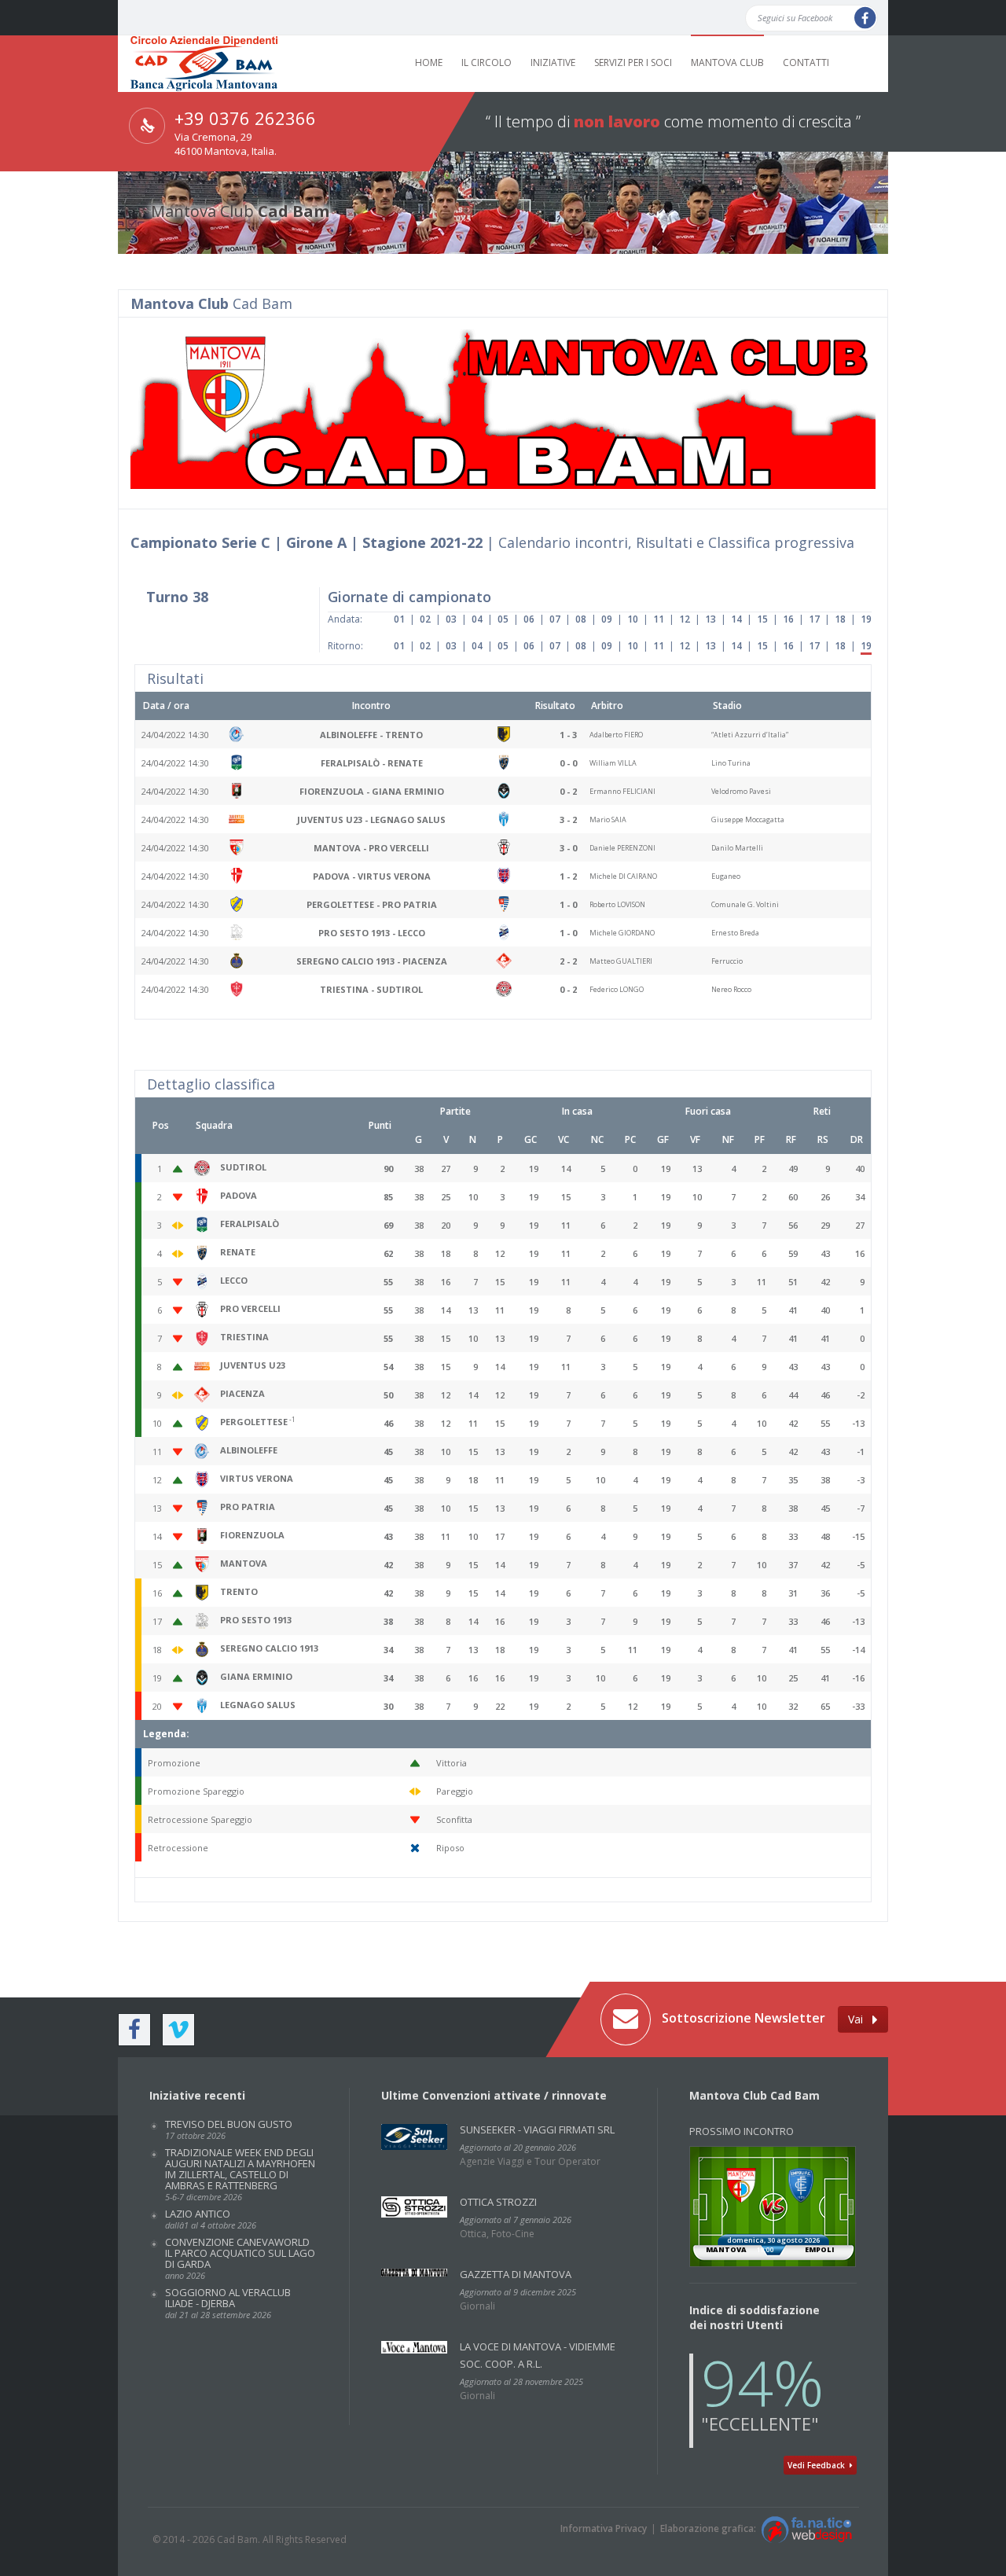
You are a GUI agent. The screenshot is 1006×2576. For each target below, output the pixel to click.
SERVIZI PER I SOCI (633, 62)
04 (477, 619)
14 (736, 619)
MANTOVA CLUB (727, 62)
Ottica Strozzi (498, 2202)
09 (607, 619)
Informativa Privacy (604, 2528)
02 (425, 619)
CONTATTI (806, 62)
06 (529, 619)
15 (762, 619)
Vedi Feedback (819, 2465)
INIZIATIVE (553, 62)
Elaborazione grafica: (710, 2528)
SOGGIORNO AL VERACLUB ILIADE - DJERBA (228, 2303)
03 (451, 619)
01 (399, 619)
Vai (860, 2019)
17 (814, 619)
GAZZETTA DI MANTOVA (516, 2274)
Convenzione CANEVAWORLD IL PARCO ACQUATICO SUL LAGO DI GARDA (240, 2258)
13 (710, 619)
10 (633, 619)
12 (685, 619)
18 (840, 619)
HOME (429, 62)
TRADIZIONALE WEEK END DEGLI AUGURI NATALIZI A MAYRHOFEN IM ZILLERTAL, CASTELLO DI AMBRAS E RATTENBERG (240, 2174)
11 (659, 619)
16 (788, 619)
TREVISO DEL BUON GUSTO (229, 2129)
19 (866, 619)
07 (555, 619)
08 (581, 619)
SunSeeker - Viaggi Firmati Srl (537, 2130)
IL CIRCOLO (486, 62)
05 (503, 619)
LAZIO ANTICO (211, 2219)
